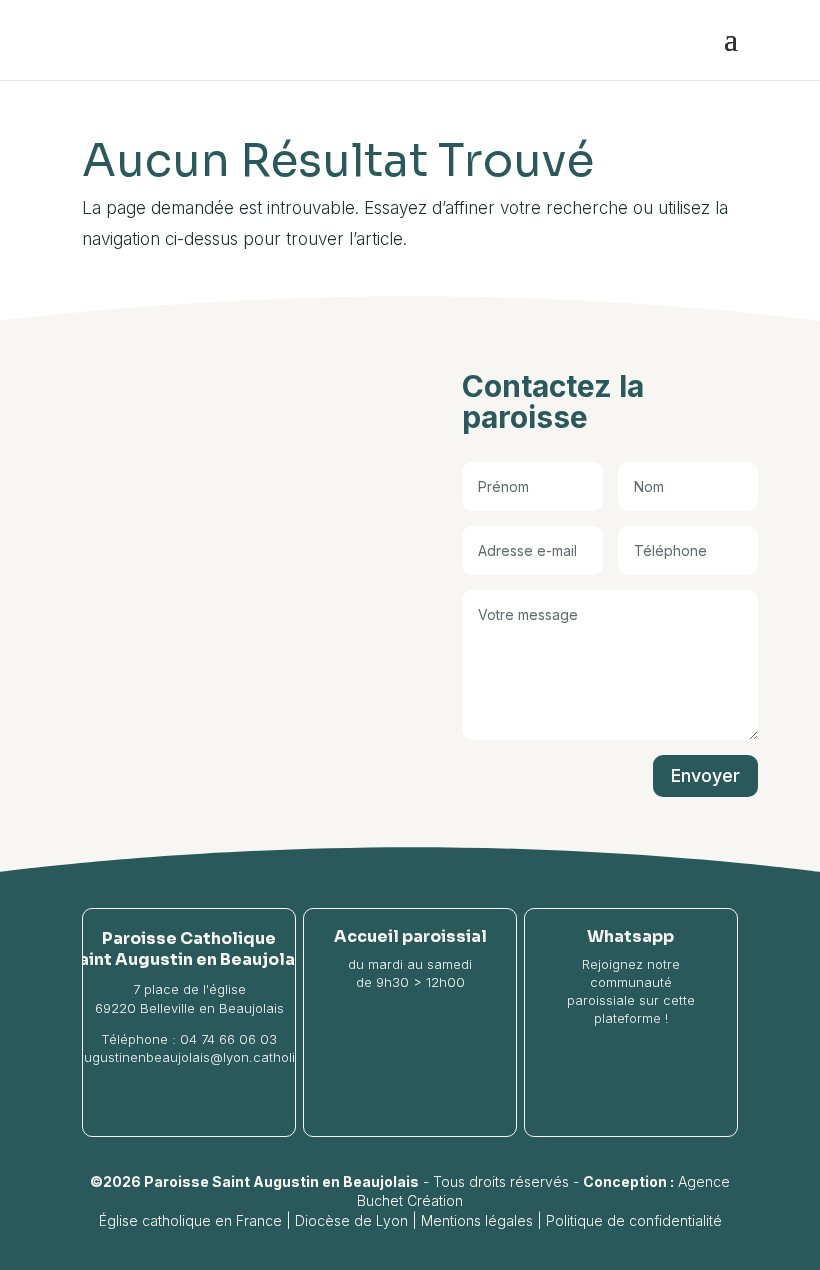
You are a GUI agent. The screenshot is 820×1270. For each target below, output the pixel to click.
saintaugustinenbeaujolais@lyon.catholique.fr (189, 1057)
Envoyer (705, 775)
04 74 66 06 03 (228, 1039)
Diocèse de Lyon (351, 1220)
